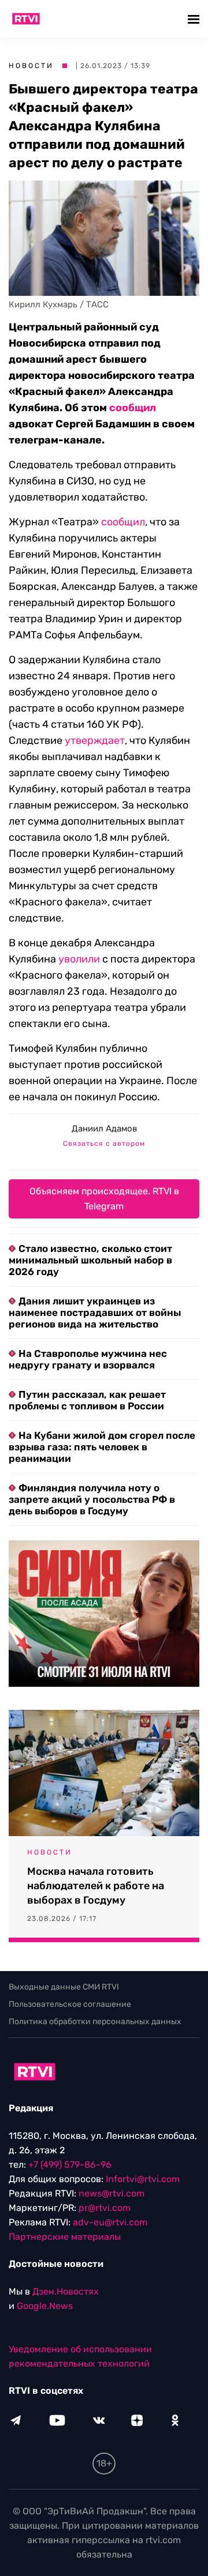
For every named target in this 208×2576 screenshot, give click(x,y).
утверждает (95, 740)
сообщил (133, 408)
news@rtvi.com (112, 2193)
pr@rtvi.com (105, 2208)
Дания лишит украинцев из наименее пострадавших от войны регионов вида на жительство (95, 1313)
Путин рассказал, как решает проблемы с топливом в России (87, 1400)
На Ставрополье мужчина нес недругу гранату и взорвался (88, 1359)
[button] (195, 19)
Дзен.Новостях (66, 2291)
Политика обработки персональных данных (95, 2022)
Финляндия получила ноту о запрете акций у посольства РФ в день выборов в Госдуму (92, 1499)
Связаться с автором (104, 1144)
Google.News (45, 2306)
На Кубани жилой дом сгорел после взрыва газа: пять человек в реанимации (102, 1447)
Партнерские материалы (65, 2237)
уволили (79, 959)
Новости (31, 66)
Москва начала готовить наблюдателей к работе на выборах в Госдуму (96, 1886)
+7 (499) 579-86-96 (70, 2165)
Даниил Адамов (104, 1129)
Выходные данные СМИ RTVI (64, 1987)
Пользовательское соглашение (70, 2004)
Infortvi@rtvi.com (143, 2179)
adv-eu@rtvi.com (110, 2222)
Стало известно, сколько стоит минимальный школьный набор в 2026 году (90, 1260)
